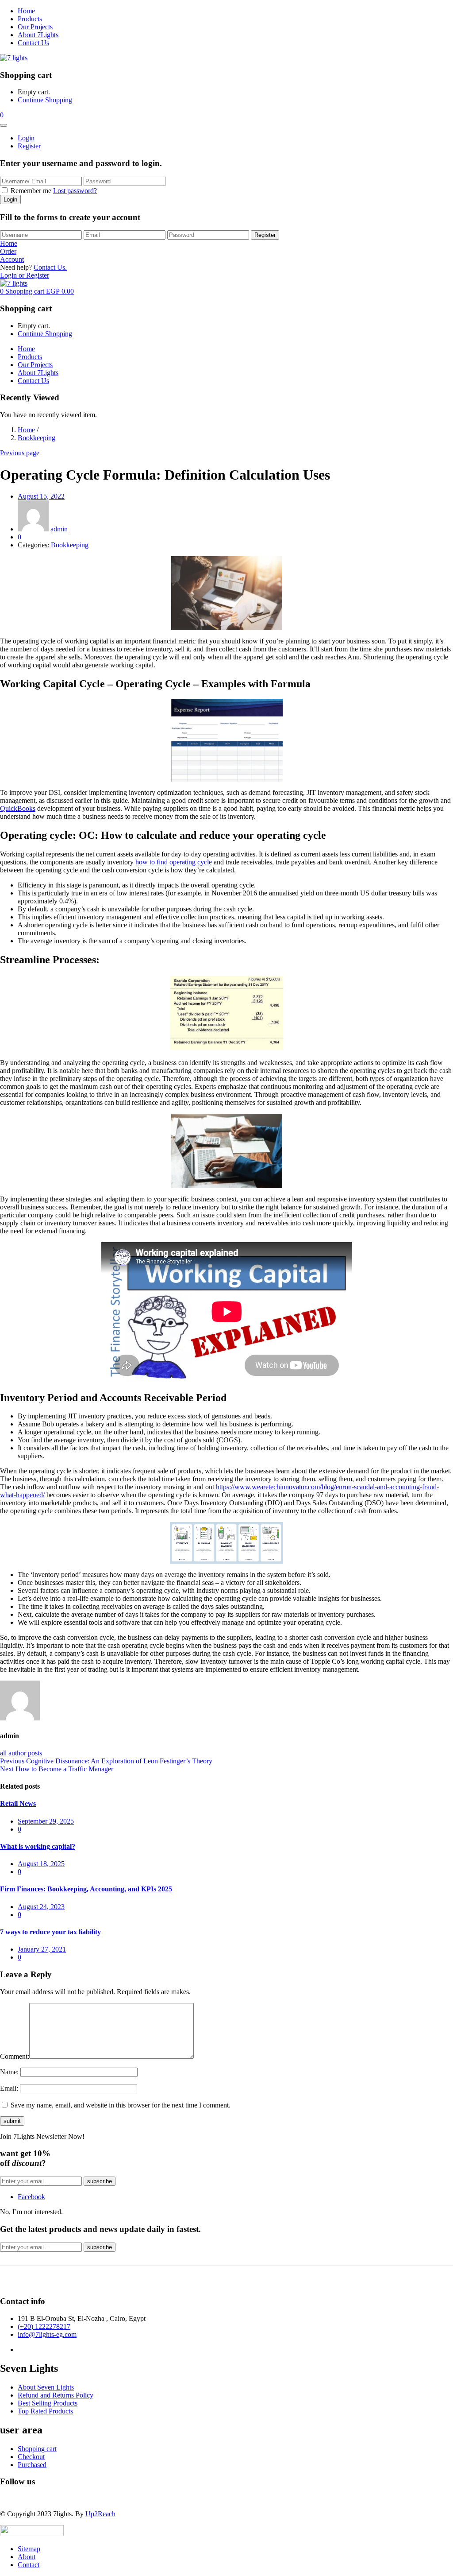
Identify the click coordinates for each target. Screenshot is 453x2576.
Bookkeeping (36, 438)
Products (30, 19)
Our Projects (35, 27)
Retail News (18, 1803)
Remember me (31, 191)
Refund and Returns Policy (56, 2395)
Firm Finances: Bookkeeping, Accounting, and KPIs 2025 (86, 1889)
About (27, 2557)
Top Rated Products (45, 2411)
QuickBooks (18, 808)
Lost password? (75, 191)
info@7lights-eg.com (47, 2334)
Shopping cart (37, 2449)
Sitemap (29, 2549)
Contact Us (33, 43)
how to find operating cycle (174, 862)
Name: (9, 2072)
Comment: (15, 2056)
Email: (9, 2088)
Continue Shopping (45, 100)
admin (59, 529)
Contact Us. (50, 267)
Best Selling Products (48, 2403)
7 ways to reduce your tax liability (50, 1932)
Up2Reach (100, 2514)
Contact (29, 2565)
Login (26, 138)
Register (29, 146)
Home (26, 11)
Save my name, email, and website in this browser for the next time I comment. (121, 2105)
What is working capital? (38, 1846)
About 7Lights (38, 35)
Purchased (32, 2465)
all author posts (21, 1753)
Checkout (31, 2457)
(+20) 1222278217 (44, 2326)
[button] (2, 115)
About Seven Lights (46, 2387)
